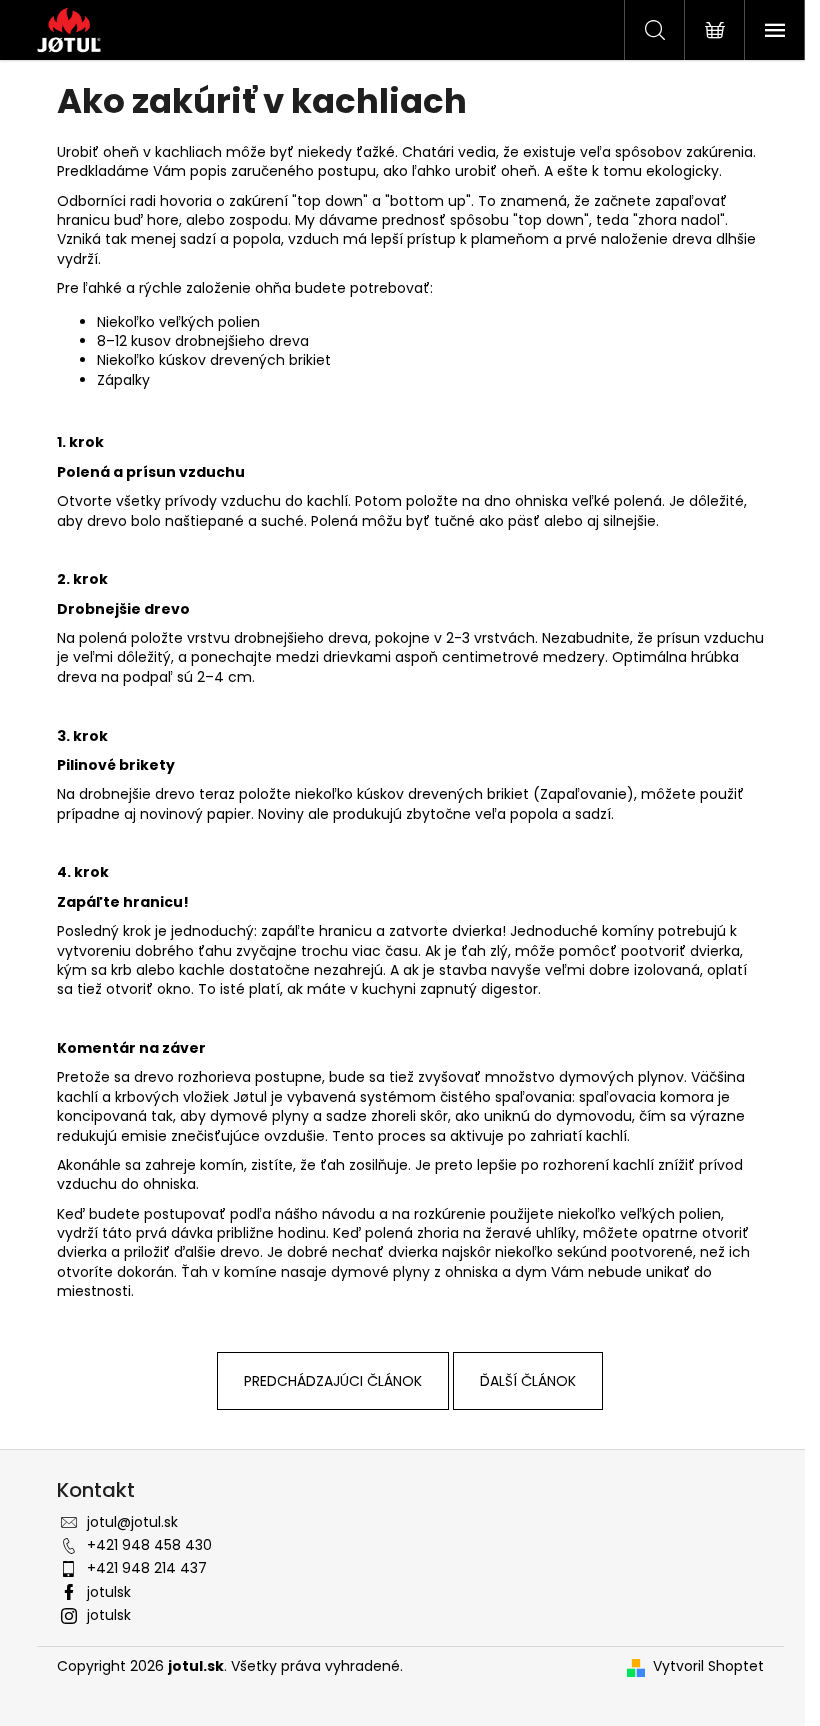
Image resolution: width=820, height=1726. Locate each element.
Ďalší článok (528, 1381)
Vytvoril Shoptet (708, 1666)
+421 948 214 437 (147, 1568)
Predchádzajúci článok (333, 1381)
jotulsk (109, 1592)
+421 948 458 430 (149, 1545)
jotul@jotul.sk (132, 1522)
